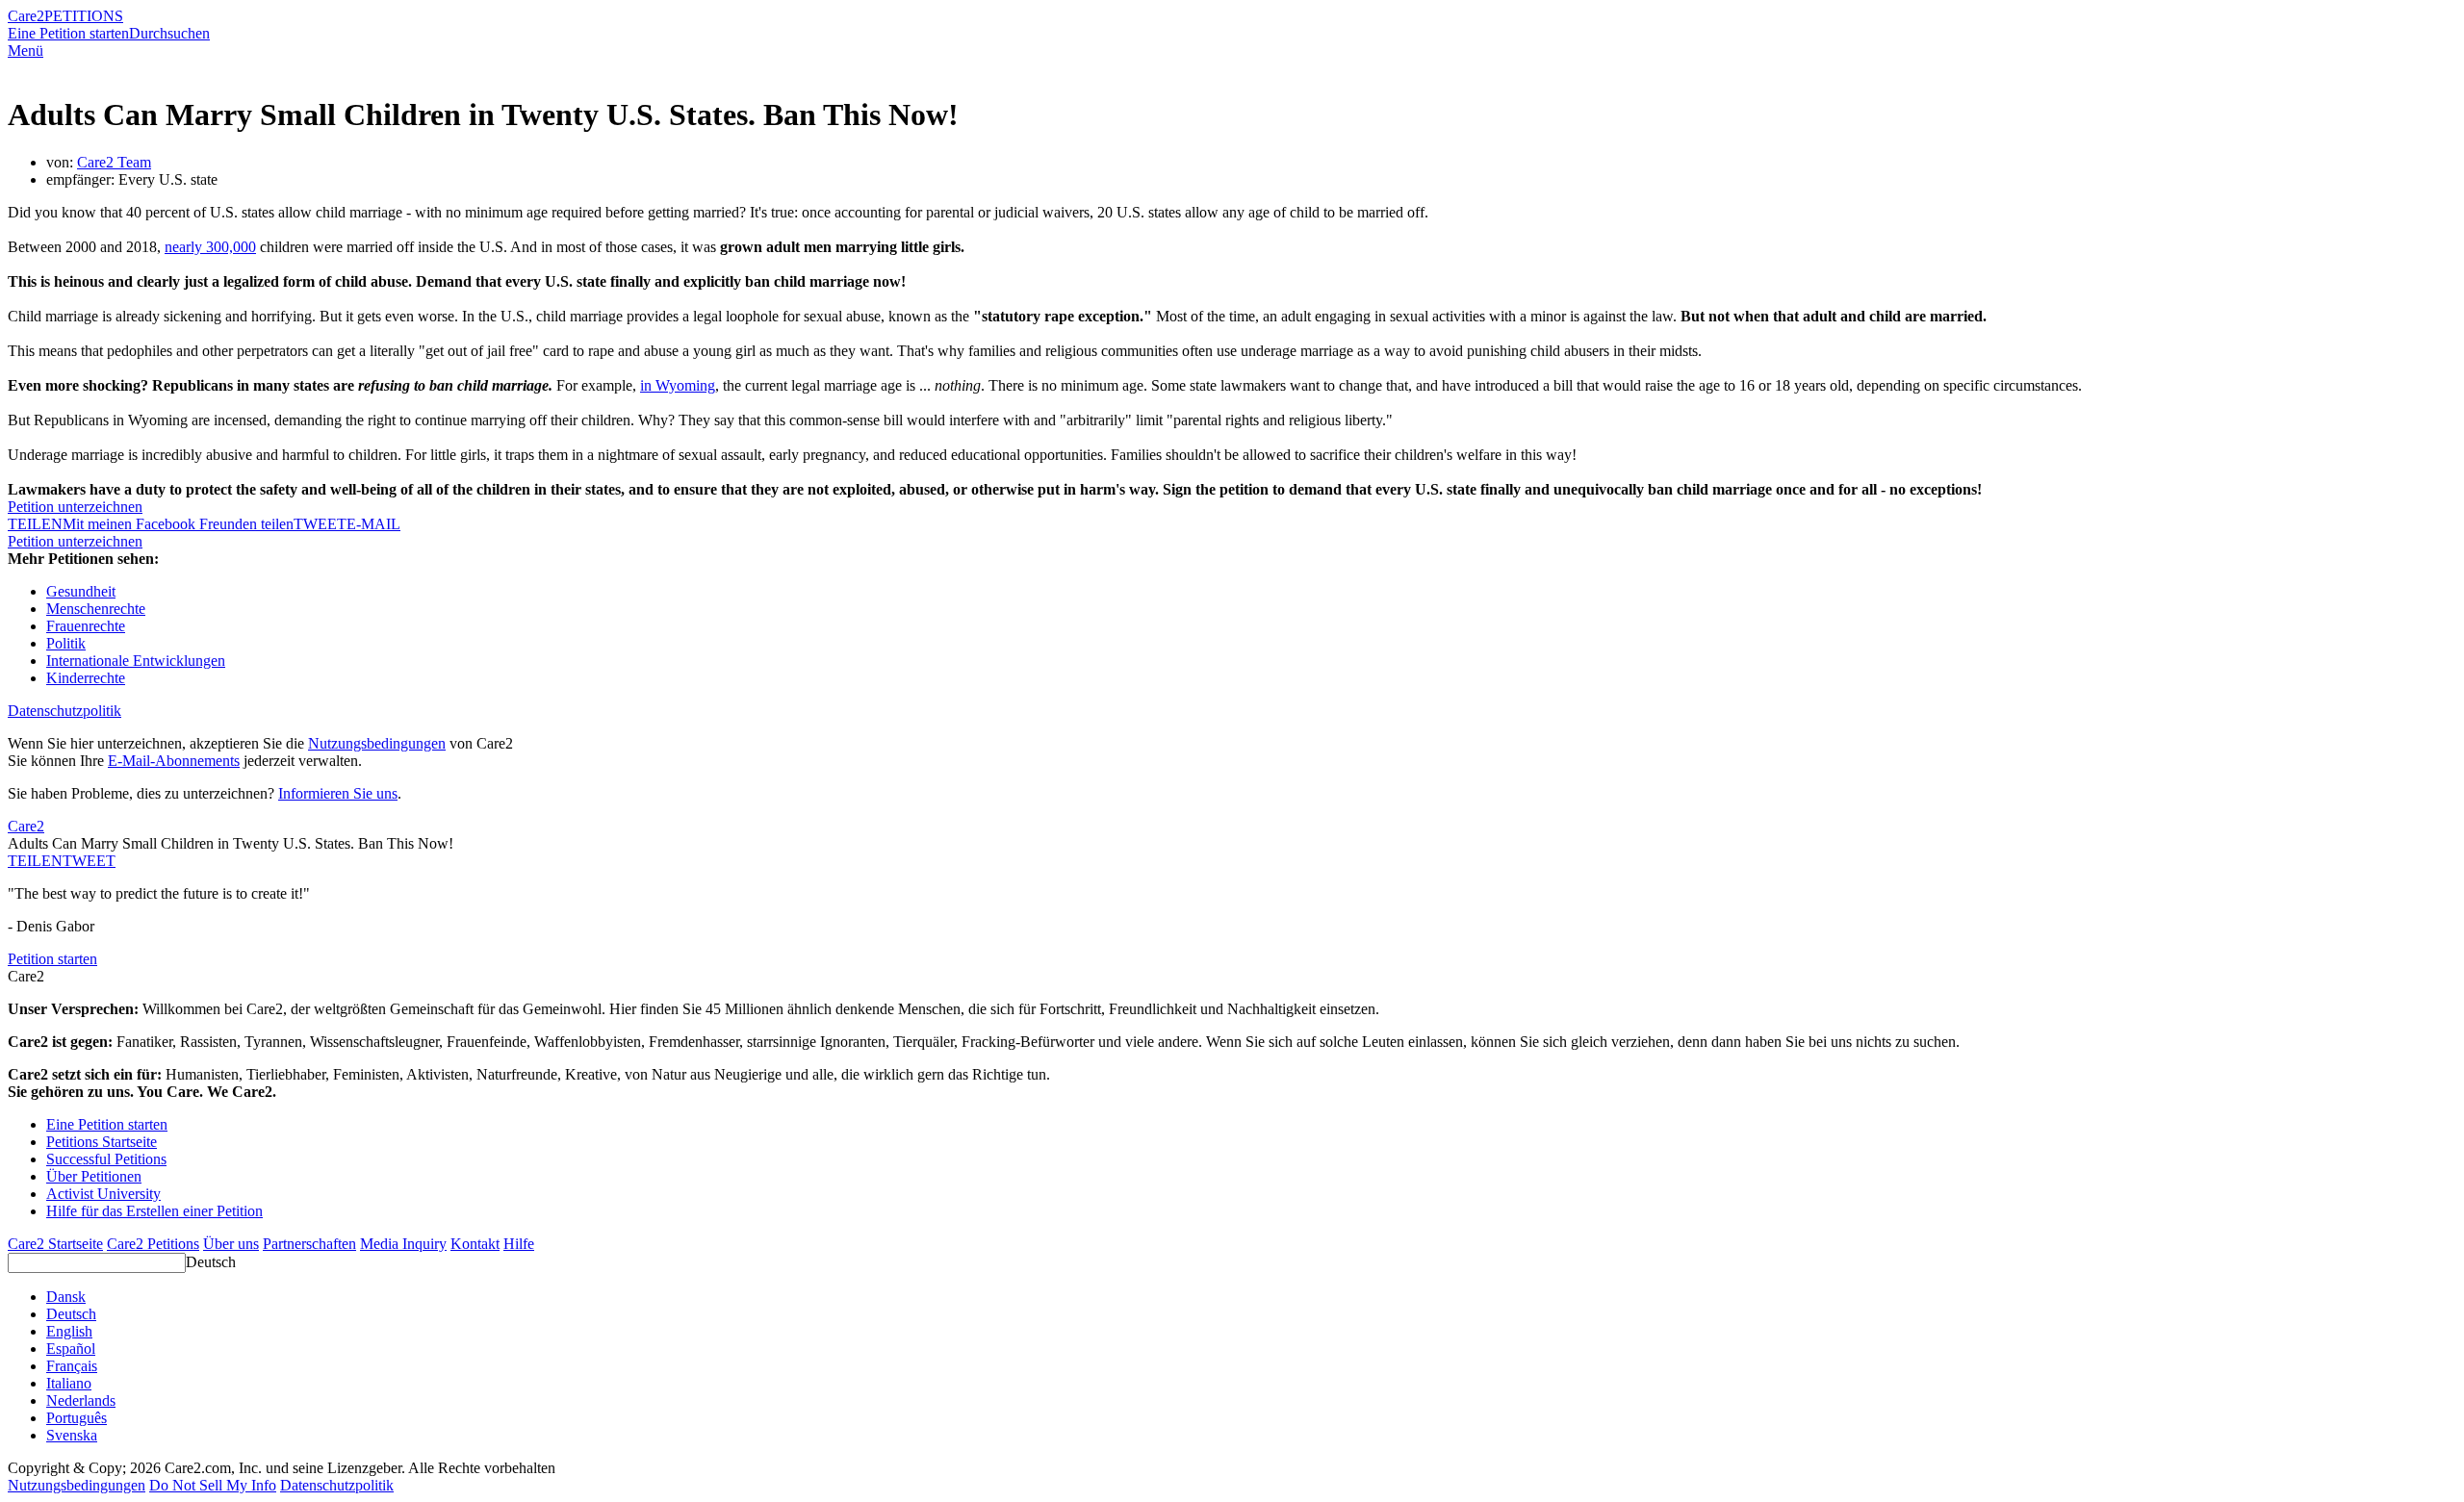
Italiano (69, 1383)
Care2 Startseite (55, 1244)
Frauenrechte (86, 626)
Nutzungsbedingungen (377, 743)
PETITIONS (84, 16)
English (69, 1331)
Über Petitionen (94, 1176)
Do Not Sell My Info (213, 1485)
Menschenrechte (96, 609)
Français (72, 1366)
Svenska (72, 1435)
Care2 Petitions (153, 1244)
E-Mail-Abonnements (174, 761)
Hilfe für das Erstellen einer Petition (154, 1211)
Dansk (66, 1297)
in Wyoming (678, 385)
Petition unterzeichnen (75, 507)
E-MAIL (373, 524)
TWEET (320, 524)
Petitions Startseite (102, 1142)
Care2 (26, 16)
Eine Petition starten (68, 33)
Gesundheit (81, 591)
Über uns (231, 1244)
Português (77, 1418)
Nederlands (81, 1400)
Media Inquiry (403, 1244)
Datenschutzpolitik (64, 711)
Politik (66, 643)
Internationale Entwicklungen (136, 661)
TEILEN (35, 861)
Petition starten (52, 959)
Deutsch (211, 1262)
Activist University (103, 1194)
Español (71, 1349)
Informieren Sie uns (338, 793)
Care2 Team (114, 162)
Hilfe (519, 1244)
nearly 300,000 (210, 247)
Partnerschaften (309, 1244)
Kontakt (475, 1244)
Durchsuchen (169, 33)
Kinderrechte (86, 678)
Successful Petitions (106, 1159)
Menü (26, 51)
